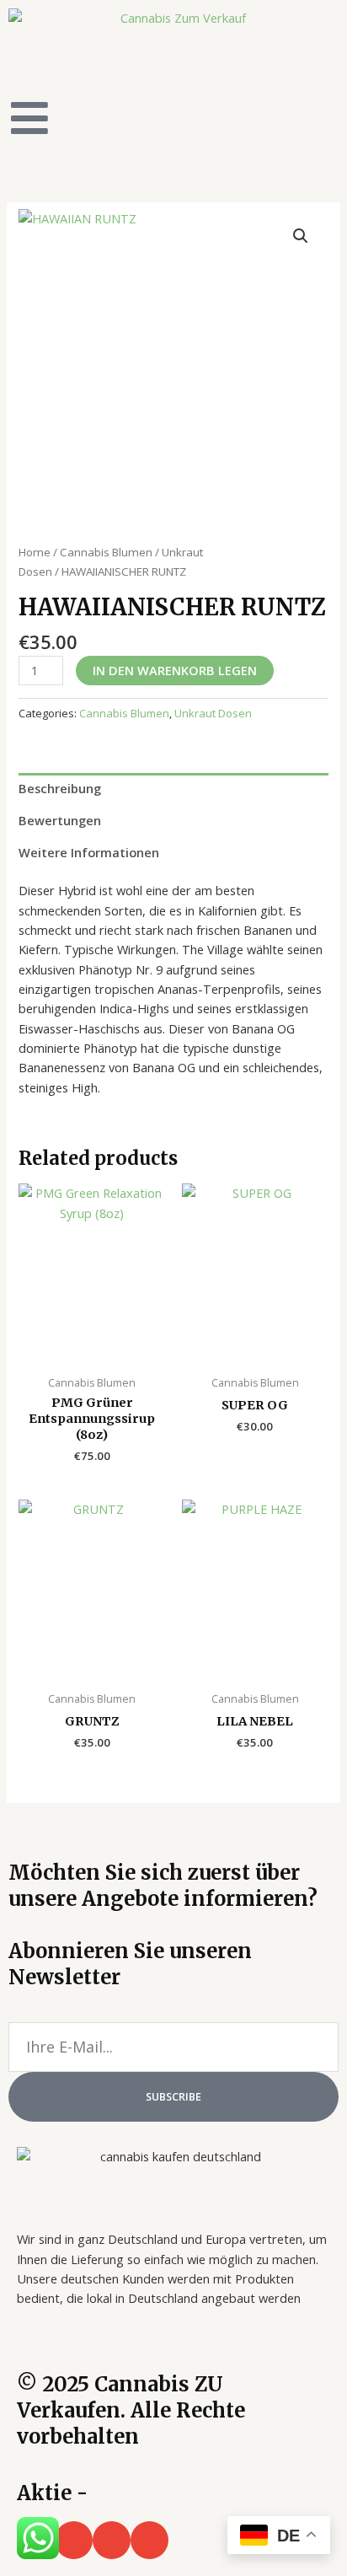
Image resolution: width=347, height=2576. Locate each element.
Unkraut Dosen (213, 713)
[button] (301, 236)
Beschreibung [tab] (60, 788)
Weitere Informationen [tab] (89, 852)
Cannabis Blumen (106, 552)
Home (35, 552)
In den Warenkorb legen (175, 670)
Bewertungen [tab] (60, 820)
